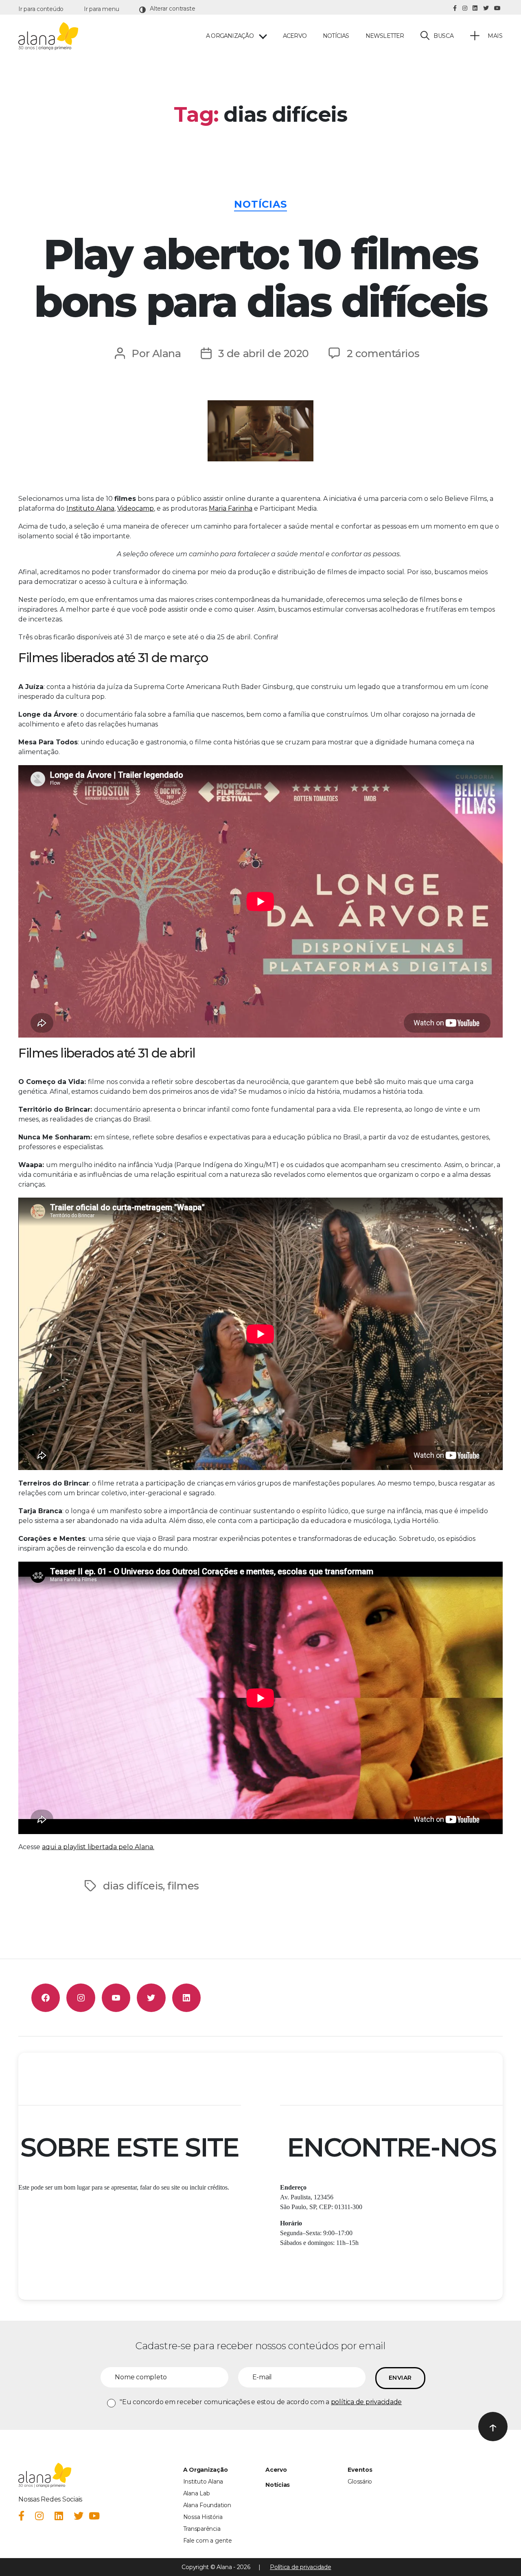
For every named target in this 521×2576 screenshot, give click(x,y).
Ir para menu (101, 9)
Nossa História (203, 2517)
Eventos (360, 2470)
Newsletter (385, 36)
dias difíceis (133, 1886)
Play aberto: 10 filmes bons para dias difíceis (260, 278)
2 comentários (383, 353)
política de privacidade (366, 2402)
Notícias (336, 36)
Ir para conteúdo (41, 9)
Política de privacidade (300, 2567)
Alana (167, 353)
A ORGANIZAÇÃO (230, 36)
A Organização (206, 2470)
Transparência (202, 2529)
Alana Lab (197, 2493)
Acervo (295, 36)
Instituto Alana (90, 508)
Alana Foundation (207, 2505)
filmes (183, 1886)
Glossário (360, 2482)
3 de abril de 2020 (264, 353)
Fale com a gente (208, 2541)
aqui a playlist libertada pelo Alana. (98, 1847)
